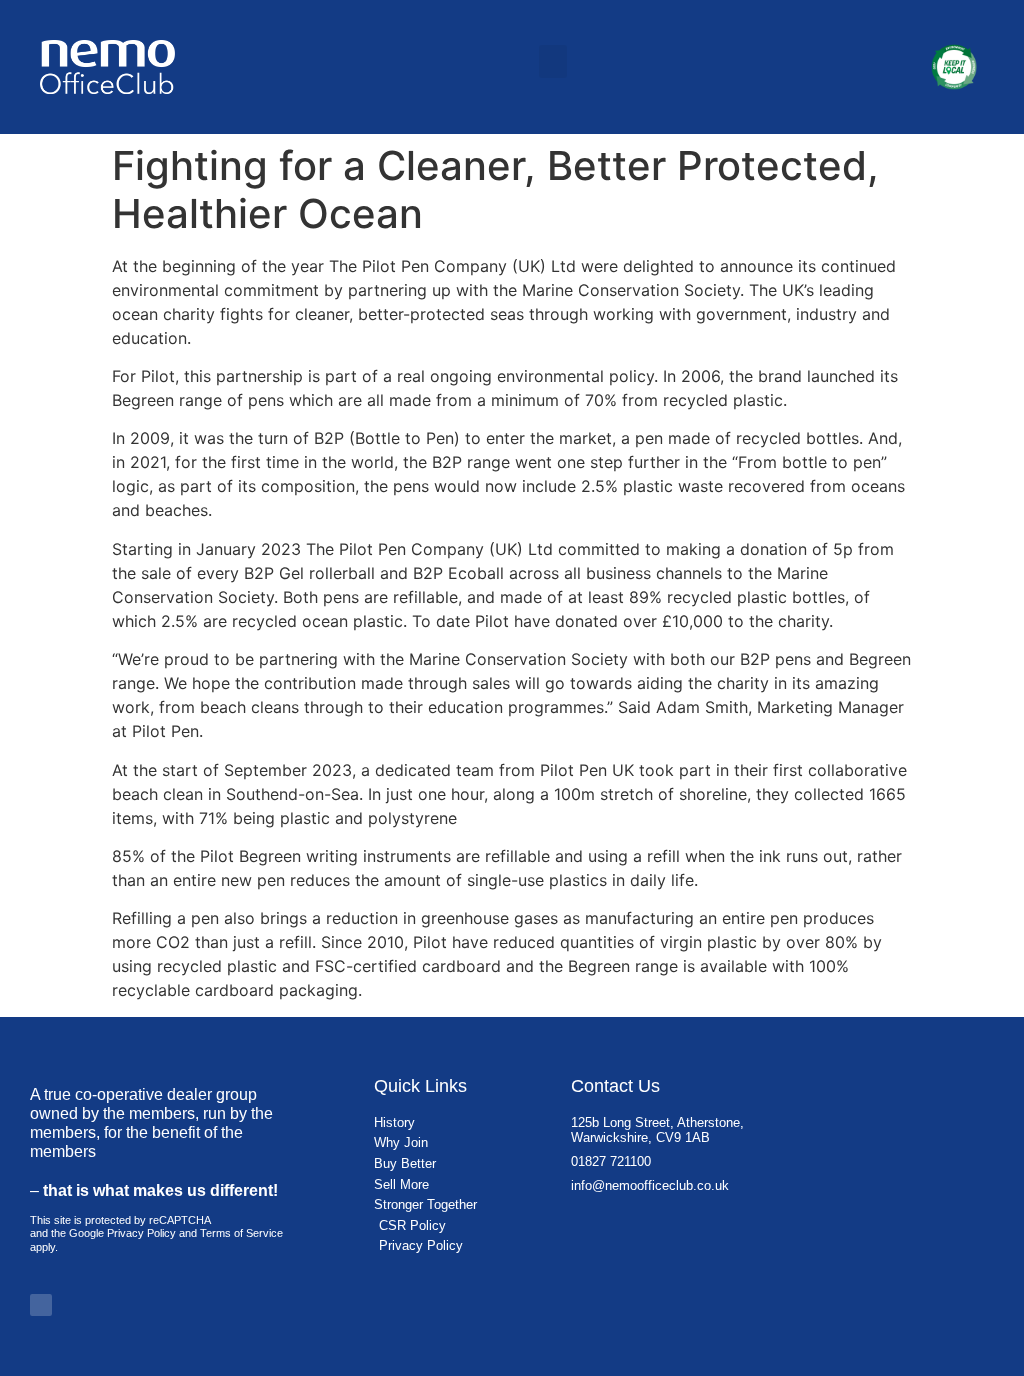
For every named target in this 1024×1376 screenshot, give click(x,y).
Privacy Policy (141, 1233)
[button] (553, 61)
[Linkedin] (41, 1305)
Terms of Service (241, 1233)
